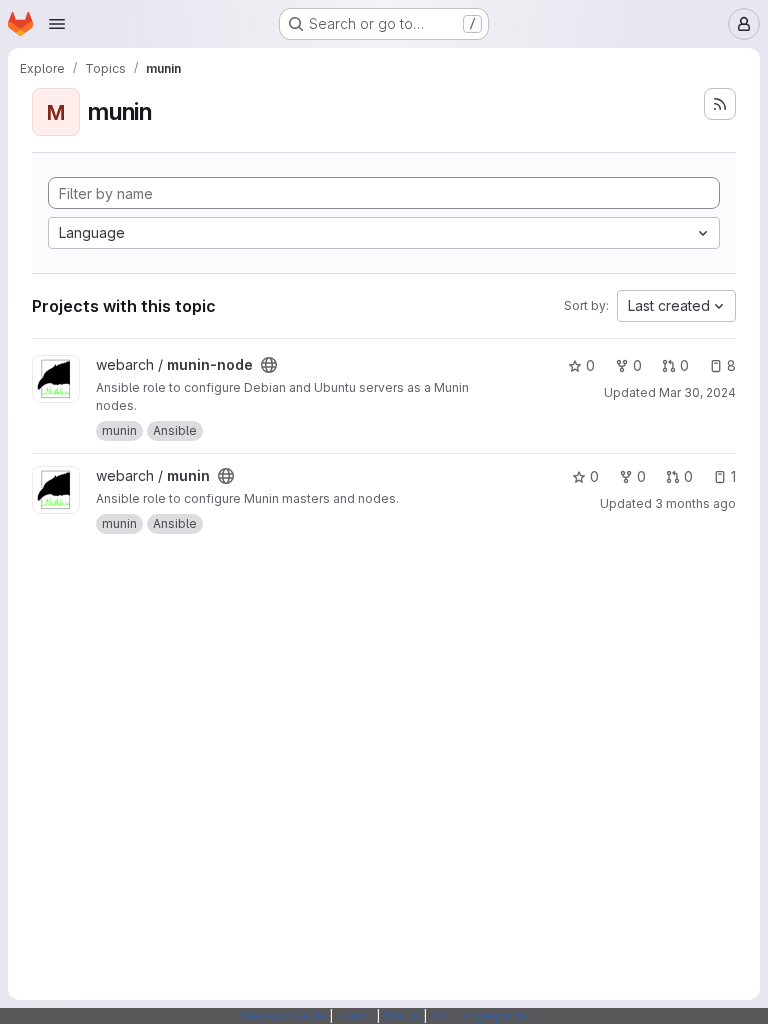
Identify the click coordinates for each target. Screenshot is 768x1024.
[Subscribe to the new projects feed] (720, 104)
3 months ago (695, 503)
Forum (354, 1015)
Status (401, 1015)
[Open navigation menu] (57, 24)
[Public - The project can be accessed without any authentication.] (269, 365)
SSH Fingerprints (479, 1015)
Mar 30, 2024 (697, 392)
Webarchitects (283, 1015)
